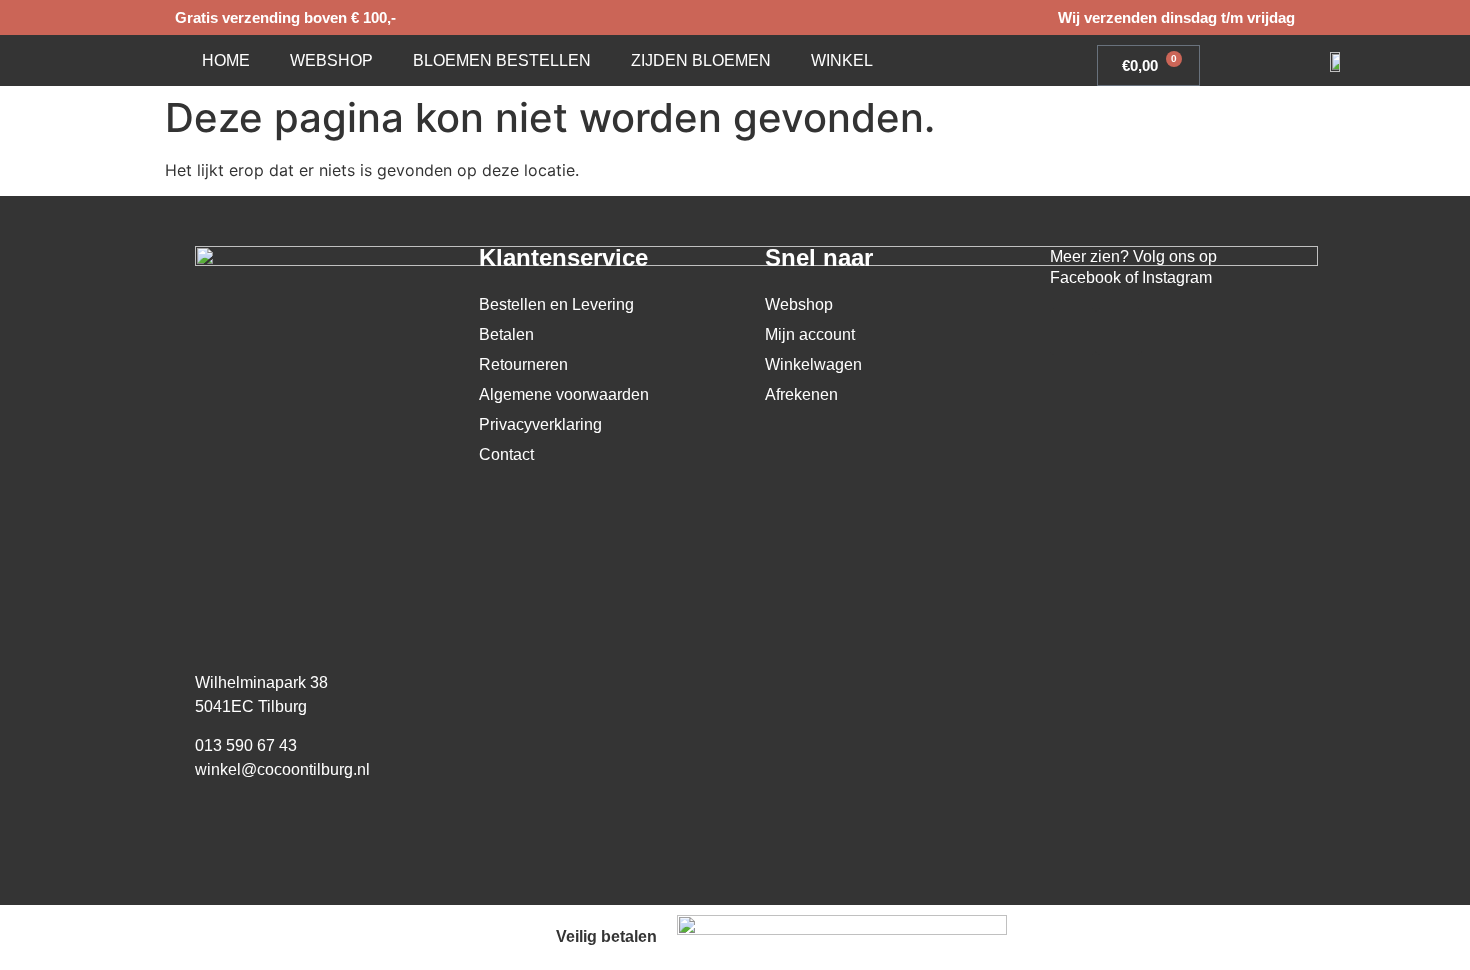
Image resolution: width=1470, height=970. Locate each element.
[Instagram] (1119, 331)
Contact (506, 454)
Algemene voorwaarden (564, 394)
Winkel (842, 60)
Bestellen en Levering (556, 304)
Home (226, 60)
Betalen (506, 334)
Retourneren (523, 364)
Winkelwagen (813, 364)
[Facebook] (1073, 331)
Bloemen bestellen (502, 60)
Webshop (331, 60)
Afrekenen (801, 394)
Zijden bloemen (701, 60)
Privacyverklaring (540, 424)
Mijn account (810, 334)
